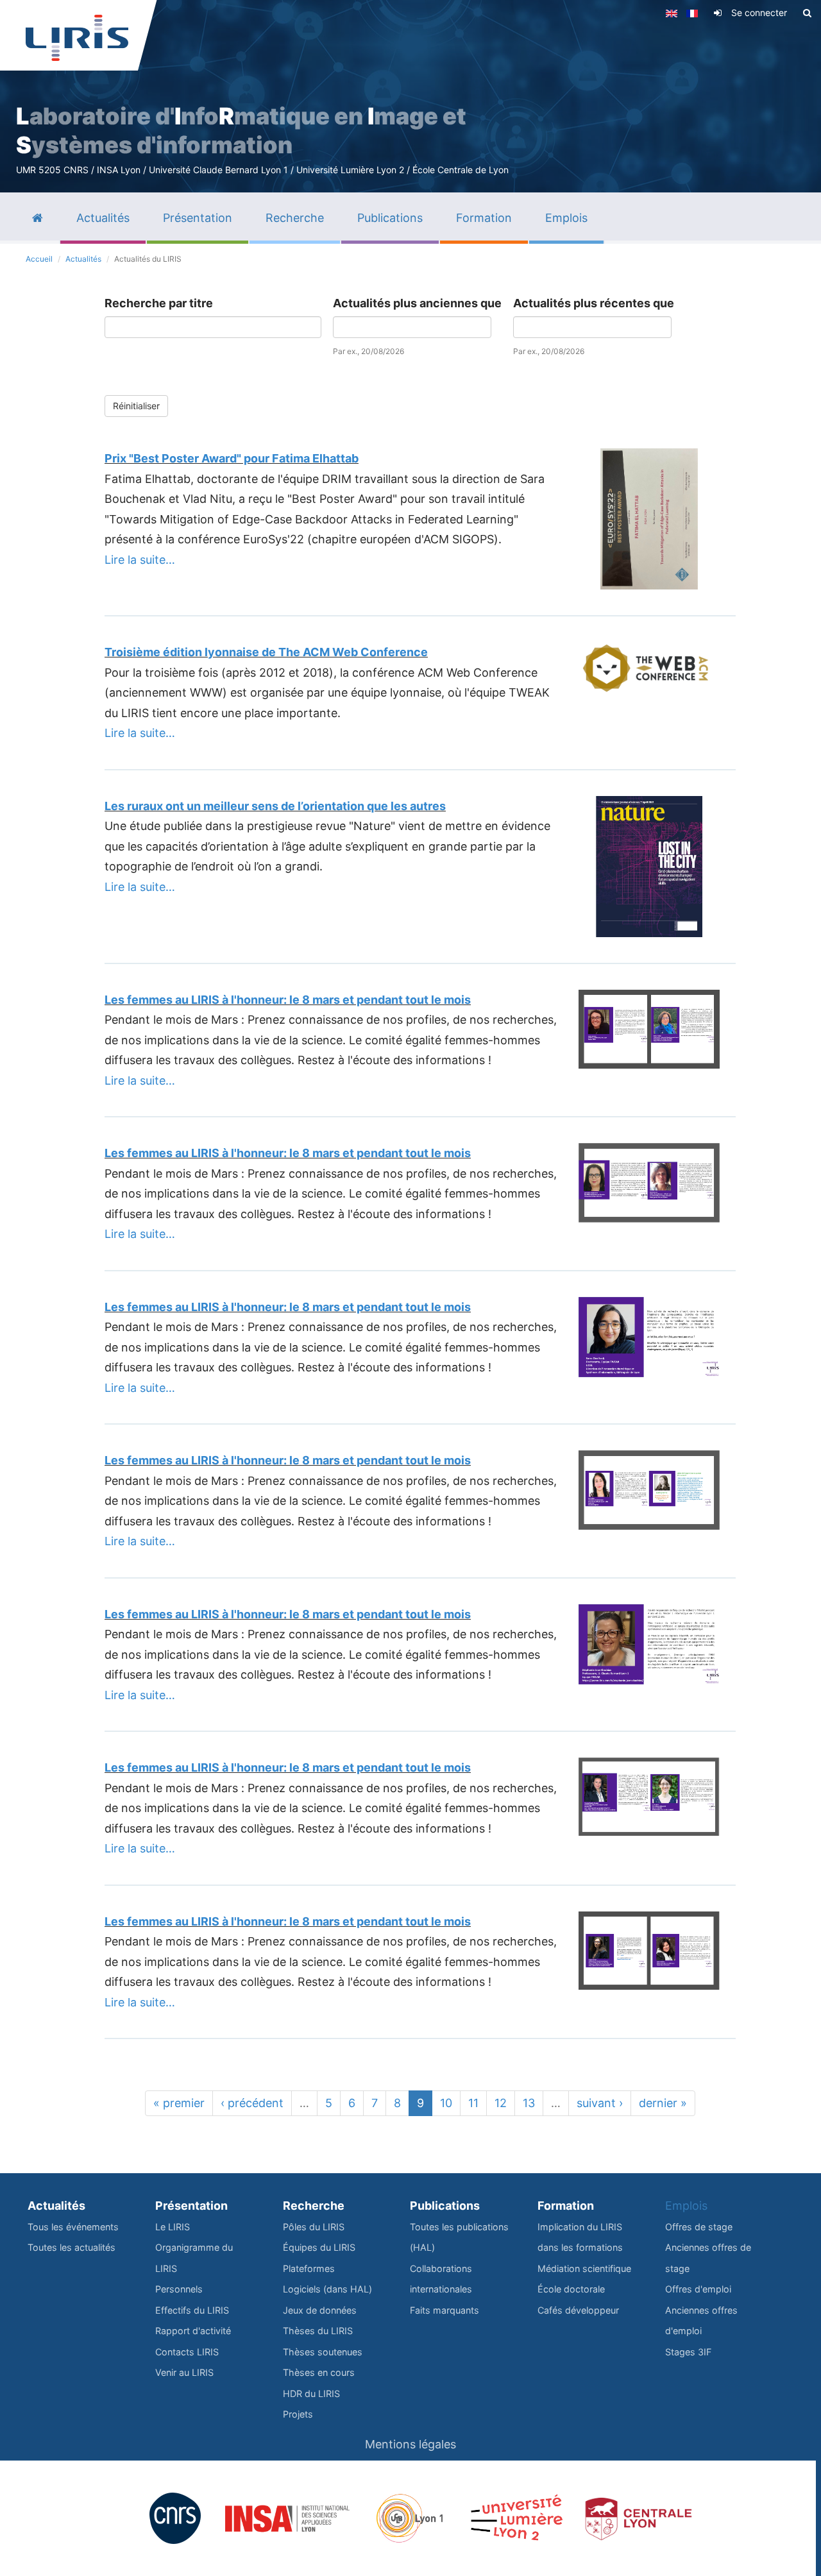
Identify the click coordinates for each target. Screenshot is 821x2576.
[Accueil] (77, 38)
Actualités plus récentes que (594, 303)
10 (446, 2103)
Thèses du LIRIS (318, 2331)
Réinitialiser (136, 406)
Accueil (39, 259)
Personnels (179, 2289)
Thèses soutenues (323, 2352)
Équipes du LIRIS (319, 2247)
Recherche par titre (159, 303)
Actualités (83, 259)
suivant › (600, 2103)
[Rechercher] (807, 13)
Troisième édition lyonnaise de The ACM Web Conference (266, 652)
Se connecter (759, 13)
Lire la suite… (140, 560)
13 (529, 2103)
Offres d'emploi (698, 2289)
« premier (179, 2103)
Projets (298, 2414)
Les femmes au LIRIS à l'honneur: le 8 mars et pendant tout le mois (288, 1000)
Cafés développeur (578, 2310)
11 (473, 2103)
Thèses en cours (319, 2372)
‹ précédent (252, 2103)
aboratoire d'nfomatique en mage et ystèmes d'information (241, 131)
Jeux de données (320, 2310)
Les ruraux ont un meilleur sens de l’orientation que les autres (275, 806)
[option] (410, 96)
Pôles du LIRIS (314, 2227)
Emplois (686, 2206)
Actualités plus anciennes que (417, 303)
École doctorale (571, 2289)
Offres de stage (699, 2227)
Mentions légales (410, 2444)
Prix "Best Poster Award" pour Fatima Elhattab (232, 458)
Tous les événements (73, 2227)
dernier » (663, 2103)
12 (501, 2103)
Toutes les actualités (72, 2247)
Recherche (314, 2206)
